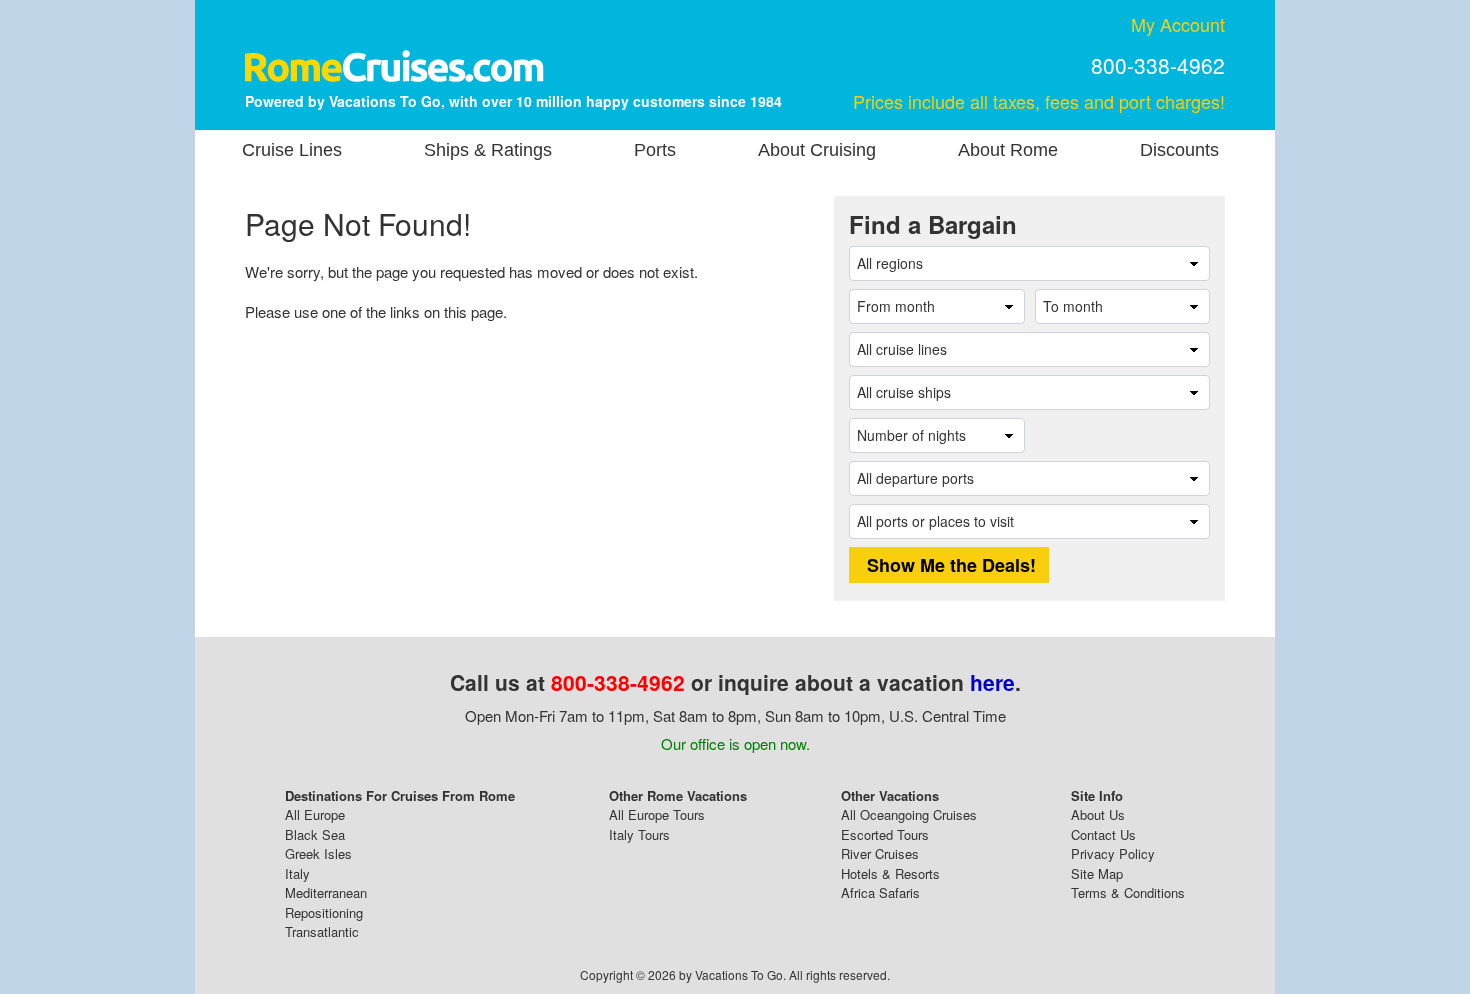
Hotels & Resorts (890, 873)
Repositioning (324, 912)
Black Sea (315, 834)
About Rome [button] (1008, 150)
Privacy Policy (1113, 853)
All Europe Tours (657, 814)
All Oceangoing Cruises (909, 814)
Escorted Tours (885, 834)
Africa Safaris (880, 892)
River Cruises (880, 853)
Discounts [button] (1179, 150)
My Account (1178, 24)
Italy (297, 873)
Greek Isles (318, 853)
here (992, 682)
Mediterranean (326, 892)
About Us (1098, 814)
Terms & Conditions (1128, 892)
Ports (655, 150)
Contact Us (1103, 834)
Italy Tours (639, 834)
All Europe (315, 814)
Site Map (1097, 873)
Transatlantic (322, 931)
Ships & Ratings (488, 150)
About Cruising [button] (817, 150)
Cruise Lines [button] (292, 150)
